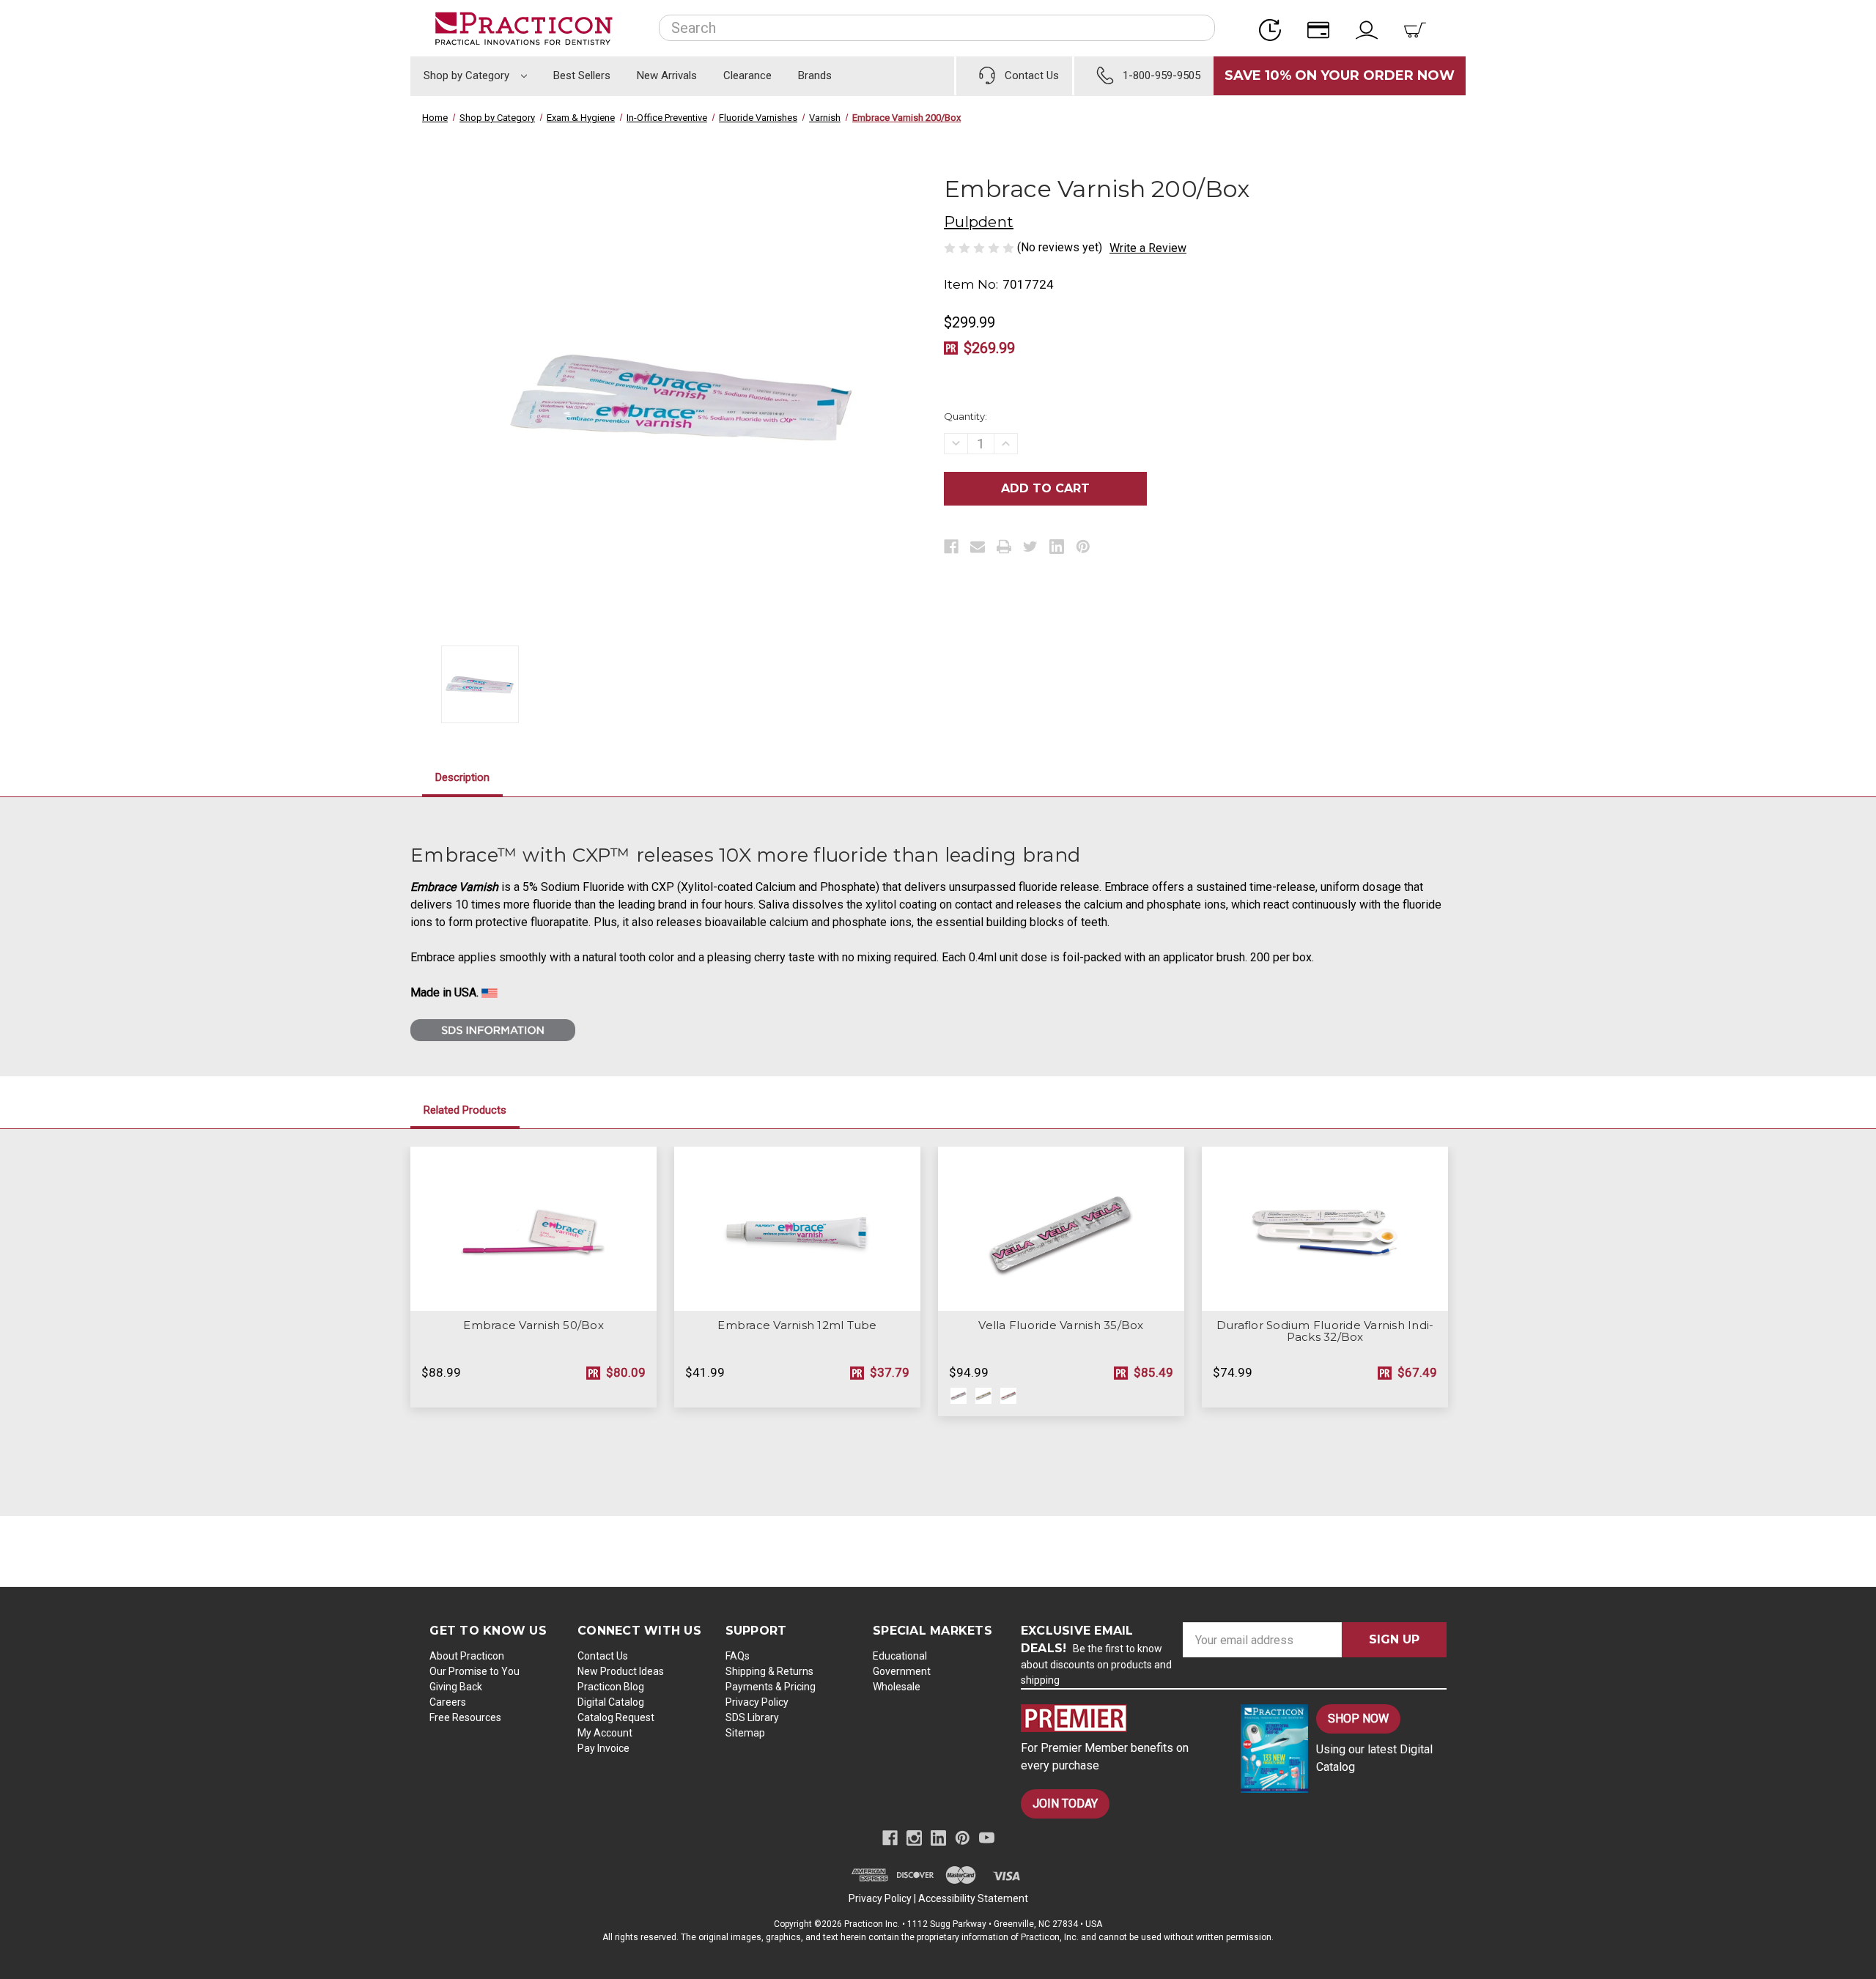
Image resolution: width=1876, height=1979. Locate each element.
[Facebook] (951, 547)
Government (902, 1671)
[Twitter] (1030, 547)
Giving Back (456, 1687)
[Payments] (1323, 28)
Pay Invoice (603, 1748)
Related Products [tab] (465, 1110)
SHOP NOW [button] (1358, 1719)
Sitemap (745, 1733)
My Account (605, 1733)
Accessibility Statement (973, 1898)
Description (462, 777)
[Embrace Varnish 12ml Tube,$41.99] (797, 1229)
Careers (448, 1702)
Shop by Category (468, 75)
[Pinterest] (1083, 547)
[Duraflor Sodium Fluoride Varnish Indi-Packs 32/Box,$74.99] (1325, 1229)
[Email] (978, 547)
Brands (815, 75)
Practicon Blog (611, 1687)
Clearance (747, 75)
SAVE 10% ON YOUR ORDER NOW (1340, 75)
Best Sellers (582, 75)
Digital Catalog (611, 1702)
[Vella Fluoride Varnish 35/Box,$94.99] (1061, 1229)
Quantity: (965, 416)
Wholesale (897, 1687)
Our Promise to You (474, 1671)
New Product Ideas (621, 1671)
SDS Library (752, 1717)
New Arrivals (667, 75)
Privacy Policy (757, 1702)
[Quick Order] (1274, 28)
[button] (1118, 1718)
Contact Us (603, 1656)
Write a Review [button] (1148, 248)
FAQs (738, 1656)
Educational (900, 1656)
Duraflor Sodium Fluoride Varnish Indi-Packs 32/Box (1325, 1331)
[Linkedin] (1057, 547)
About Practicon (467, 1656)
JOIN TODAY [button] (1065, 1804)
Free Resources (465, 1717)
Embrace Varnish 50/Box (533, 1325)
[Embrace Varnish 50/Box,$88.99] (533, 1229)
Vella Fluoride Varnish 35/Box (1061, 1325)
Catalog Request (616, 1717)
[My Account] (1371, 28)
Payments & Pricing (771, 1687)
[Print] (1004, 547)
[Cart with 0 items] (1419, 28)
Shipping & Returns (769, 1671)
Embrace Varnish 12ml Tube (797, 1325)
